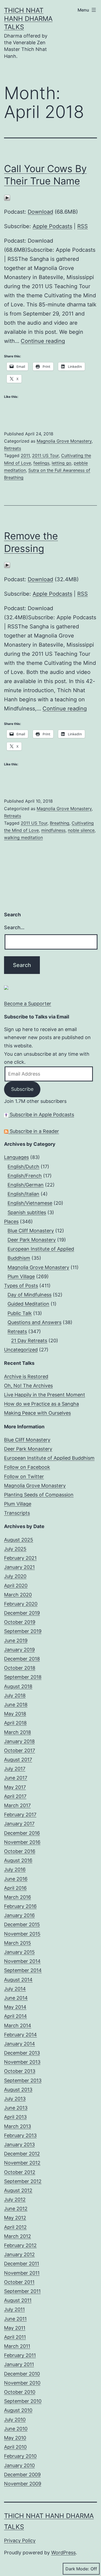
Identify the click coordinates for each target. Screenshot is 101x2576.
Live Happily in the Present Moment (45, 1395)
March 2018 (18, 1732)
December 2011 (22, 2264)
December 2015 (22, 1924)
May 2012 (15, 2218)
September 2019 (23, 1631)
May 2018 (15, 1714)
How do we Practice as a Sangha (41, 1404)
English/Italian (23, 1194)
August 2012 (18, 2190)
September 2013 (23, 2080)
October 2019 (20, 1622)
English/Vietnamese (30, 1203)
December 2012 (22, 2154)
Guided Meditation (28, 1304)
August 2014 (18, 1980)
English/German (26, 1185)
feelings (41, 463)
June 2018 (16, 1705)
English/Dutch (23, 1167)
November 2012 (22, 2163)
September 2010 (23, 2401)
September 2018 (23, 1677)
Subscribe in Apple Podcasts (41, 1115)
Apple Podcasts (52, 226)
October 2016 (20, 1851)
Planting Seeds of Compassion (39, 1495)
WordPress (63, 2553)
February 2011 (20, 2355)
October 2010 (20, 2392)
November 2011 (22, 2273)
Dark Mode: (77, 2569)
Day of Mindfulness (29, 1295)
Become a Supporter (28, 1004)
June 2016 (16, 1879)
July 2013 (15, 2099)
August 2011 (18, 2300)
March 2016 (18, 1897)
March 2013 (18, 2126)
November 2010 (22, 2383)
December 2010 (22, 2374)
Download (40, 212)
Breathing (60, 823)
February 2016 (20, 1906)
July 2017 (15, 1769)
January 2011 (19, 2364)
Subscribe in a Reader (34, 1131)
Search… (14, 927)
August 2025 (19, 1540)
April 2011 (15, 2337)
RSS (83, 226)
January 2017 (19, 1824)
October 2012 (20, 2172)
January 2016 (19, 1915)
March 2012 (18, 2236)
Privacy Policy (20, 2540)
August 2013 (18, 2090)
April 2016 (15, 1888)
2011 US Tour (45, 455)
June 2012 (16, 2209)
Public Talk (20, 1313)
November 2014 (22, 1961)
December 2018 (22, 1659)
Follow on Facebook (27, 1467)
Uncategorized (21, 1350)
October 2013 (20, 2071)
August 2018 (18, 1686)
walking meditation (23, 837)
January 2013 (19, 2145)
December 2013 (22, 2053)
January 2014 (20, 2044)
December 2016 (22, 1833)
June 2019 (16, 1641)
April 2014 (15, 2016)
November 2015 (22, 1934)
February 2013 (20, 2135)
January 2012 (19, 2254)
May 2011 (15, 2328)
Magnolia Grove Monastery (64, 441)
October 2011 (19, 2282)
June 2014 (16, 1998)
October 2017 (20, 1750)
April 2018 (15, 1723)
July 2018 (15, 1695)
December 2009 (22, 2475)
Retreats (13, 448)
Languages (16, 1157)
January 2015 (19, 1952)
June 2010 (16, 2429)
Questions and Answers (34, 1322)
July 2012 (15, 2199)
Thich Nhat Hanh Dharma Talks (28, 19)
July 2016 (15, 1869)
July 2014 (15, 1989)
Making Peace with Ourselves (37, 1413)
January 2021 (19, 1567)
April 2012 (15, 2227)
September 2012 (23, 2181)
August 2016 (18, 1860)
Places (11, 1222)
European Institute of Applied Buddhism (49, 1458)
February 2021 (20, 1558)
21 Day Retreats (29, 1341)
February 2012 (20, 2245)
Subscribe (22, 1089)
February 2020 (21, 1604)
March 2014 (18, 2025)
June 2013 (16, 2108)
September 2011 (22, 2291)
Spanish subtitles (27, 1212)
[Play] (7, 197)
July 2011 (14, 2309)
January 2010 (19, 2465)
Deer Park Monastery (32, 1240)
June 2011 (15, 2319)
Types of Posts (21, 1286)
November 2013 (22, 2062)
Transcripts (17, 1513)
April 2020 (16, 1586)
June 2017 (16, 1778)
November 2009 (23, 2484)
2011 (25, 455)
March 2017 (17, 1805)
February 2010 (20, 2456)
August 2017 (18, 1760)
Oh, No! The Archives (28, 1386)
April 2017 (15, 1796)
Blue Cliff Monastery (31, 1231)
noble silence (81, 830)
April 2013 (15, 2117)
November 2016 (22, 1842)
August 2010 (18, 2410)
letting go (62, 463)
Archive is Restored (26, 1376)
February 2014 (20, 2035)
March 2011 (17, 2346)
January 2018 (19, 1741)
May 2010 (15, 2438)
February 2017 (20, 1815)
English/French (25, 1176)
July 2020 (15, 1576)
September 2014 (23, 1970)
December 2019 (22, 1613)
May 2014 (15, 2007)
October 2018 (20, 1668)
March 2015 (18, 1943)
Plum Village (21, 1276)
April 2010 (15, 2447)
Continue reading (43, 341)
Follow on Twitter (24, 1476)
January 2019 (19, 1650)
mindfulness (53, 830)
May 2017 (15, 1787)
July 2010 (15, 2420)
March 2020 (18, 1595)
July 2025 (15, 1549)
